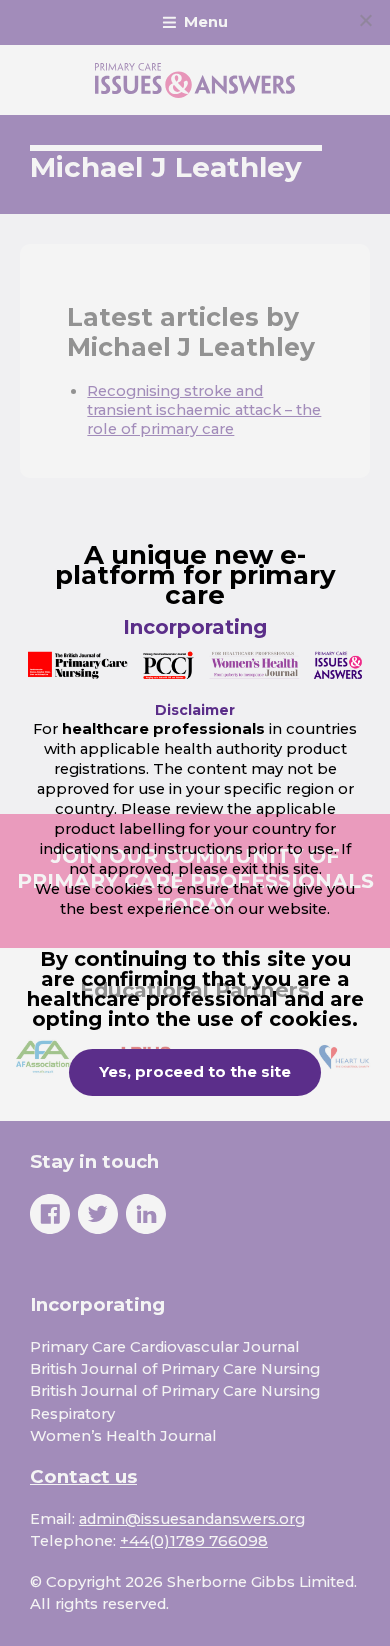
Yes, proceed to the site (195, 1072)
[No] (365, 20)
